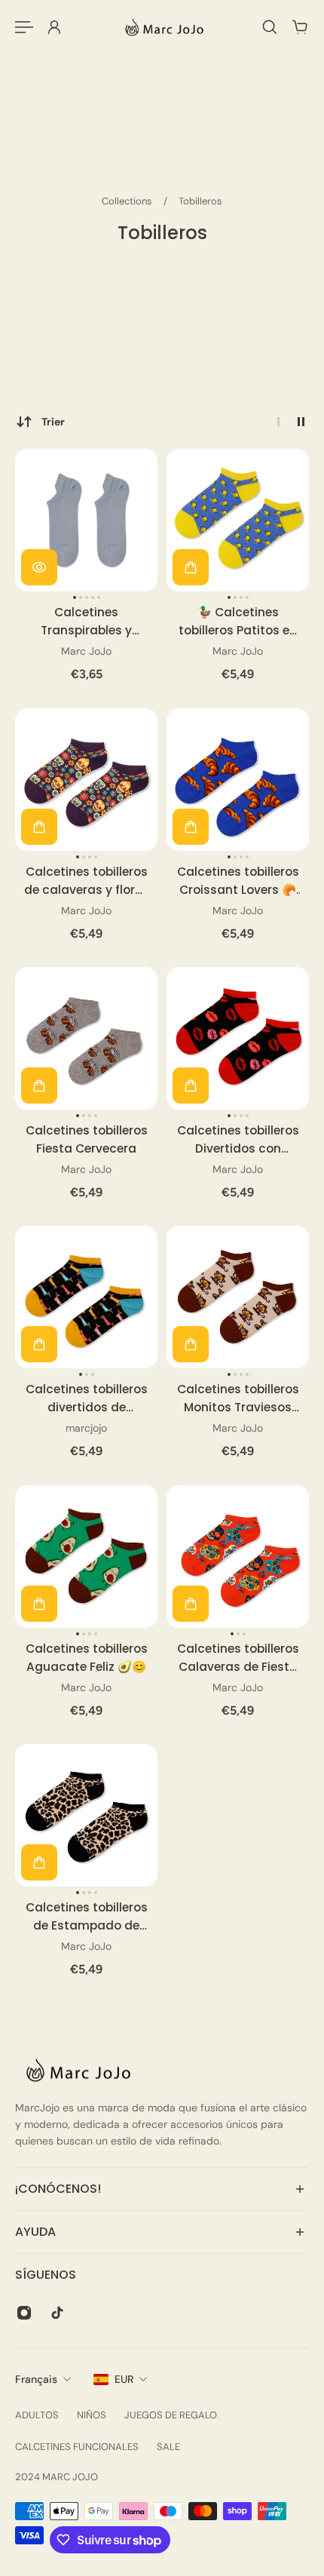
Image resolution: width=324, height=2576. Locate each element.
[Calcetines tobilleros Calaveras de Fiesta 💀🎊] (238, 1557)
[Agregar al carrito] (191, 567)
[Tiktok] (57, 2313)
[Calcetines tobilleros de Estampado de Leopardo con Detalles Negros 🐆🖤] (86, 1815)
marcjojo (86, 1429)
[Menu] (24, 27)
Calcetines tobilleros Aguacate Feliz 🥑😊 (87, 1658)
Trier (53, 422)
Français (36, 2379)
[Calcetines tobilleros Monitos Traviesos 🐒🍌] (238, 1297)
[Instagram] (24, 2313)
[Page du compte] (54, 27)
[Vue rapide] (39, 567)
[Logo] (162, 27)
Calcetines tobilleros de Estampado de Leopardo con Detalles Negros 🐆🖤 (87, 1917)
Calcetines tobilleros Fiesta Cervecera (87, 1139)
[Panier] (300, 27)
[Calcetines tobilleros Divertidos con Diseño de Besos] (238, 1038)
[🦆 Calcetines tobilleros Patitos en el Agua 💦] (238, 520)
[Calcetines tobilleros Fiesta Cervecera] (86, 1038)
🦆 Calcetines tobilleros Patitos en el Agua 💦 (238, 622)
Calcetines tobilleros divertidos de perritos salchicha (87, 1399)
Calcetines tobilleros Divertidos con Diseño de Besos (238, 1140)
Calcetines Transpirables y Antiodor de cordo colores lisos (87, 622)
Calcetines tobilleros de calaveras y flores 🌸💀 (86, 881)
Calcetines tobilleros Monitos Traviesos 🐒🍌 (238, 1399)
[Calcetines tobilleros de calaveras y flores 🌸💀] (86, 780)
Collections (128, 201)
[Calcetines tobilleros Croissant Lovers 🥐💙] (238, 780)
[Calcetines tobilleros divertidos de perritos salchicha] (86, 1297)
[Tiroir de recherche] (270, 27)
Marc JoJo (86, 652)
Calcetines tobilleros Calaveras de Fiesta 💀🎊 (238, 1658)
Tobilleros (200, 201)
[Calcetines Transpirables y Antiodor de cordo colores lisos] (86, 520)
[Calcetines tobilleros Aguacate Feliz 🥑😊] (86, 1557)
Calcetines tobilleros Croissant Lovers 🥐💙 (238, 881)
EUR (124, 2379)
